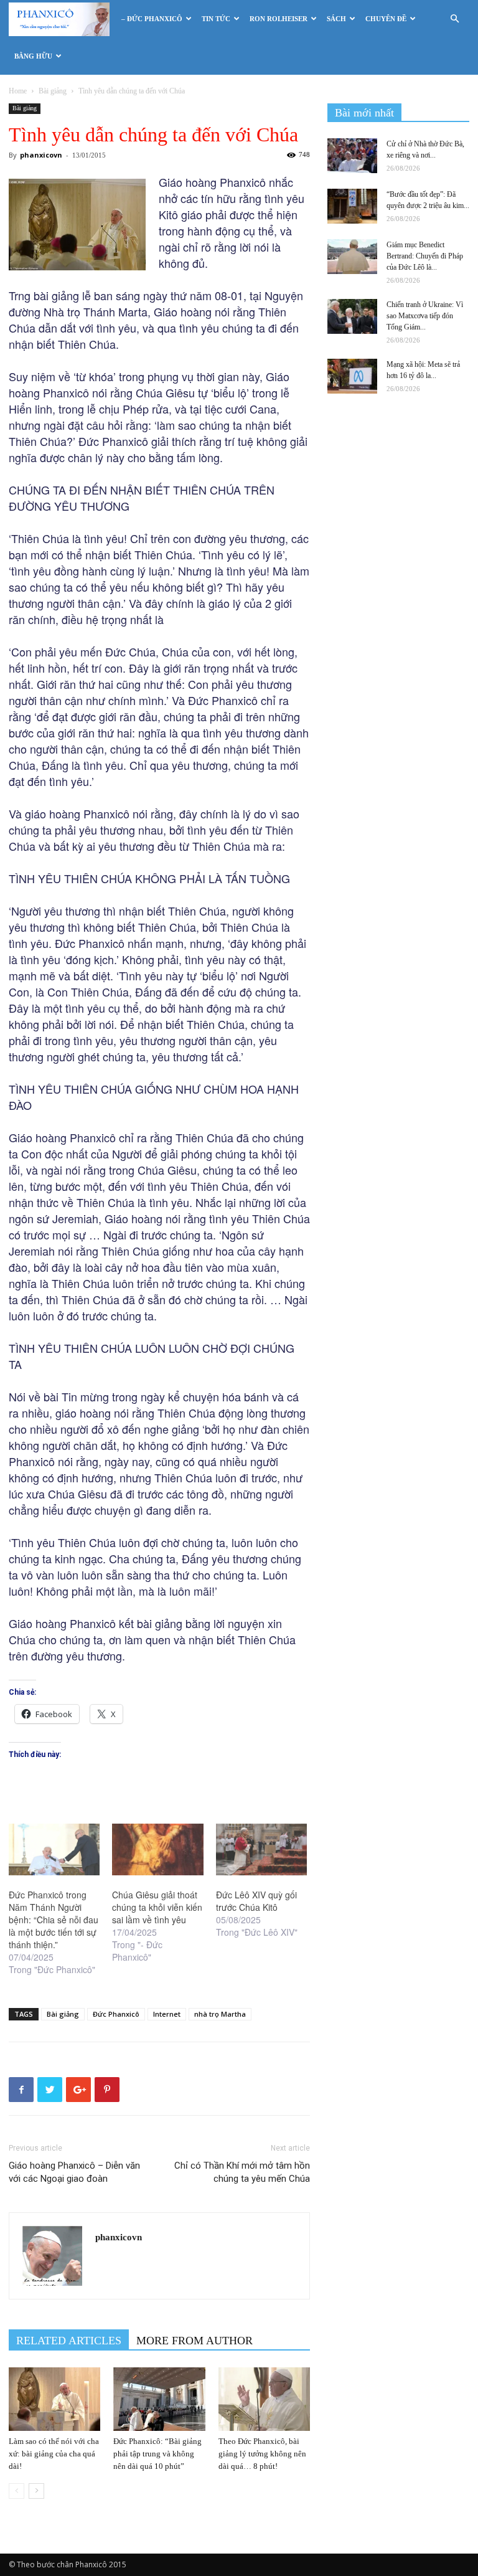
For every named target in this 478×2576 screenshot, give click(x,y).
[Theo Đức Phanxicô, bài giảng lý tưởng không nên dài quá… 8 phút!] (264, 2399)
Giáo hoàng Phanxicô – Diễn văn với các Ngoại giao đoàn (74, 2172)
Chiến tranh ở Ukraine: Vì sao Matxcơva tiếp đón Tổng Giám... (425, 316)
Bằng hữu (33, 56)
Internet (167, 2014)
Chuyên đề (386, 19)
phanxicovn (41, 155)
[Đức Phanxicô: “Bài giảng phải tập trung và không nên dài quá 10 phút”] (159, 2399)
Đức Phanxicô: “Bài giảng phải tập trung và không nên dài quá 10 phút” (157, 2454)
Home (18, 91)
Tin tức (216, 19)
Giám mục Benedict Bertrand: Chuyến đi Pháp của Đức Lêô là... (425, 256)
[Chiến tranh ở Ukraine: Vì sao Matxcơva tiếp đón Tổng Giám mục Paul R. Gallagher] (352, 316)
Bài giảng (53, 91)
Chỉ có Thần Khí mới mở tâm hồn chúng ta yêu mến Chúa (242, 2172)
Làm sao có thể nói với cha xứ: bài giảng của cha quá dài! (54, 2454)
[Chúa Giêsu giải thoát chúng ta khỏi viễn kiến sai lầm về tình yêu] (157, 1850)
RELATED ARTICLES (69, 2341)
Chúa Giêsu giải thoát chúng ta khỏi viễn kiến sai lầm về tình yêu (157, 1907)
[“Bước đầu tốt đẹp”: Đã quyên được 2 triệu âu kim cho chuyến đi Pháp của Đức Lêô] (352, 206)
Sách (336, 19)
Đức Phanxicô (116, 2014)
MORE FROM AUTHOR (194, 2341)
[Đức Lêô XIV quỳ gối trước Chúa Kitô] (261, 1850)
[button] (454, 19)
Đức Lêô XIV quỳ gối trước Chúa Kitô (256, 1901)
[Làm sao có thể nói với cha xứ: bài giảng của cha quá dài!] (54, 2399)
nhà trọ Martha (220, 2014)
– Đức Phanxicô (152, 19)
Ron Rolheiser (279, 19)
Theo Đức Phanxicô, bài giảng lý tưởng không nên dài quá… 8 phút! (262, 2454)
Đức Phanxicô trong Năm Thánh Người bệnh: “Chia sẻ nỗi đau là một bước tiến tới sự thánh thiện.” (54, 1920)
